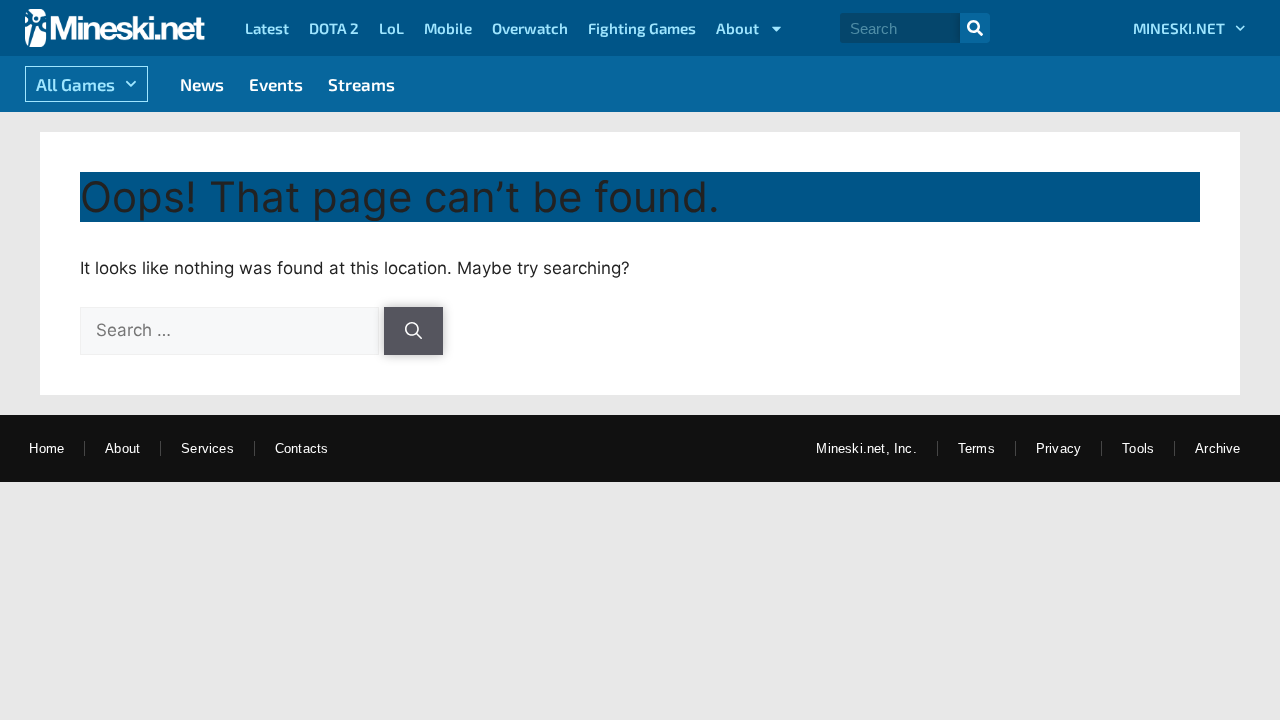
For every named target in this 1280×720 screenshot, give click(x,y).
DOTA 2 (334, 28)
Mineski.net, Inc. (866, 448)
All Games (75, 84)
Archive (1217, 448)
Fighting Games (642, 28)
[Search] (975, 28)
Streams (361, 84)
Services (207, 448)
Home (46, 448)
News (202, 84)
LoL (391, 28)
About (737, 28)
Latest (267, 28)
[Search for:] (232, 330)
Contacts (302, 448)
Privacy (1058, 448)
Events (276, 84)
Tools (1138, 448)
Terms (976, 448)
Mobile (448, 28)
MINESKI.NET (1179, 28)
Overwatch (530, 28)
